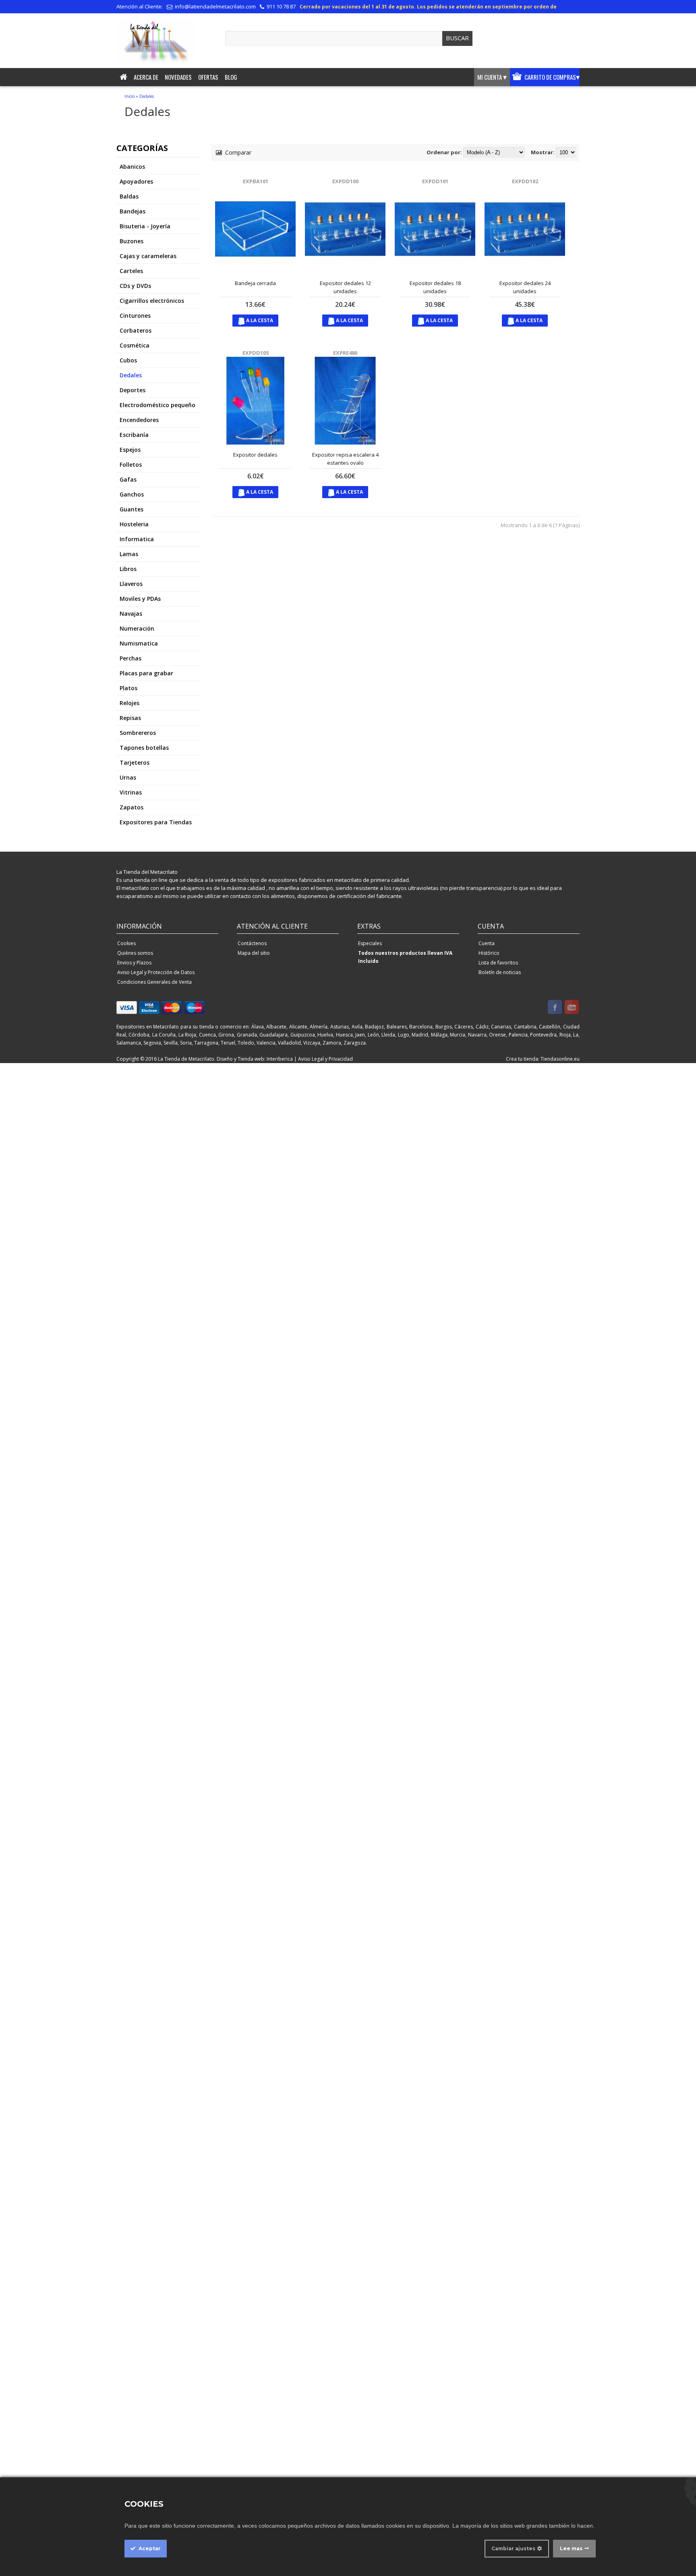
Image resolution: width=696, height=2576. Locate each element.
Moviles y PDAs (140, 599)
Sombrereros (138, 733)
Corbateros (136, 330)
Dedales (147, 96)
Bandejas (133, 211)
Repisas (130, 718)
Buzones (132, 241)
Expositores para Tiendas (156, 822)
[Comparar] (268, 265)
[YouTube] (572, 1008)
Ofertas (208, 77)
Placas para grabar (146, 673)
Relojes (129, 703)
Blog (231, 77)
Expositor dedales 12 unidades (345, 287)
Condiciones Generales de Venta (154, 982)
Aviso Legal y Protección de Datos (156, 972)
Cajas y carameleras (148, 256)
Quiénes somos (135, 953)
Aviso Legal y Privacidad (325, 1059)
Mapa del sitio (254, 953)
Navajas (131, 613)
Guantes (132, 509)
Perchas (130, 658)
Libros (128, 569)
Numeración (137, 628)
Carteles (131, 271)
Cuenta (487, 943)
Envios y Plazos (134, 963)
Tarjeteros (135, 762)
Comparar (237, 152)
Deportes (133, 390)
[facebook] (555, 1008)
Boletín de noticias (500, 972)
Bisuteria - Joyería (145, 226)
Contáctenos (252, 943)
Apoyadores (136, 181)
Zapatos (132, 807)
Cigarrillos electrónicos (152, 301)
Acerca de (146, 77)
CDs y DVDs (135, 286)
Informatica (137, 539)
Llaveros (131, 584)
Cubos (128, 360)
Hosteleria (134, 524)
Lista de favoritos (498, 963)
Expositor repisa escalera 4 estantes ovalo (345, 459)
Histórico (489, 953)
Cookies (126, 943)
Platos (128, 688)
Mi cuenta (492, 77)
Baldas (129, 196)
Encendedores (139, 420)
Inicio (129, 96)
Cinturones (135, 316)
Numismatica (139, 643)
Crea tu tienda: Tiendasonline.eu (543, 1059)
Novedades (178, 77)
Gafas (128, 479)
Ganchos (132, 494)
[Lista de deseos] (281, 265)
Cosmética (135, 345)
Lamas (129, 554)
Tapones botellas (144, 748)
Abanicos (132, 167)
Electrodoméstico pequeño (157, 405)
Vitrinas (131, 792)
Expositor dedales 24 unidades (525, 287)
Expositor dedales (255, 455)
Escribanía (134, 435)
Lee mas (571, 2548)
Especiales (370, 943)
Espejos (130, 450)
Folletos (131, 465)
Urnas (128, 777)
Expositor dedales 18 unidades (435, 287)
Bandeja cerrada (255, 283)
